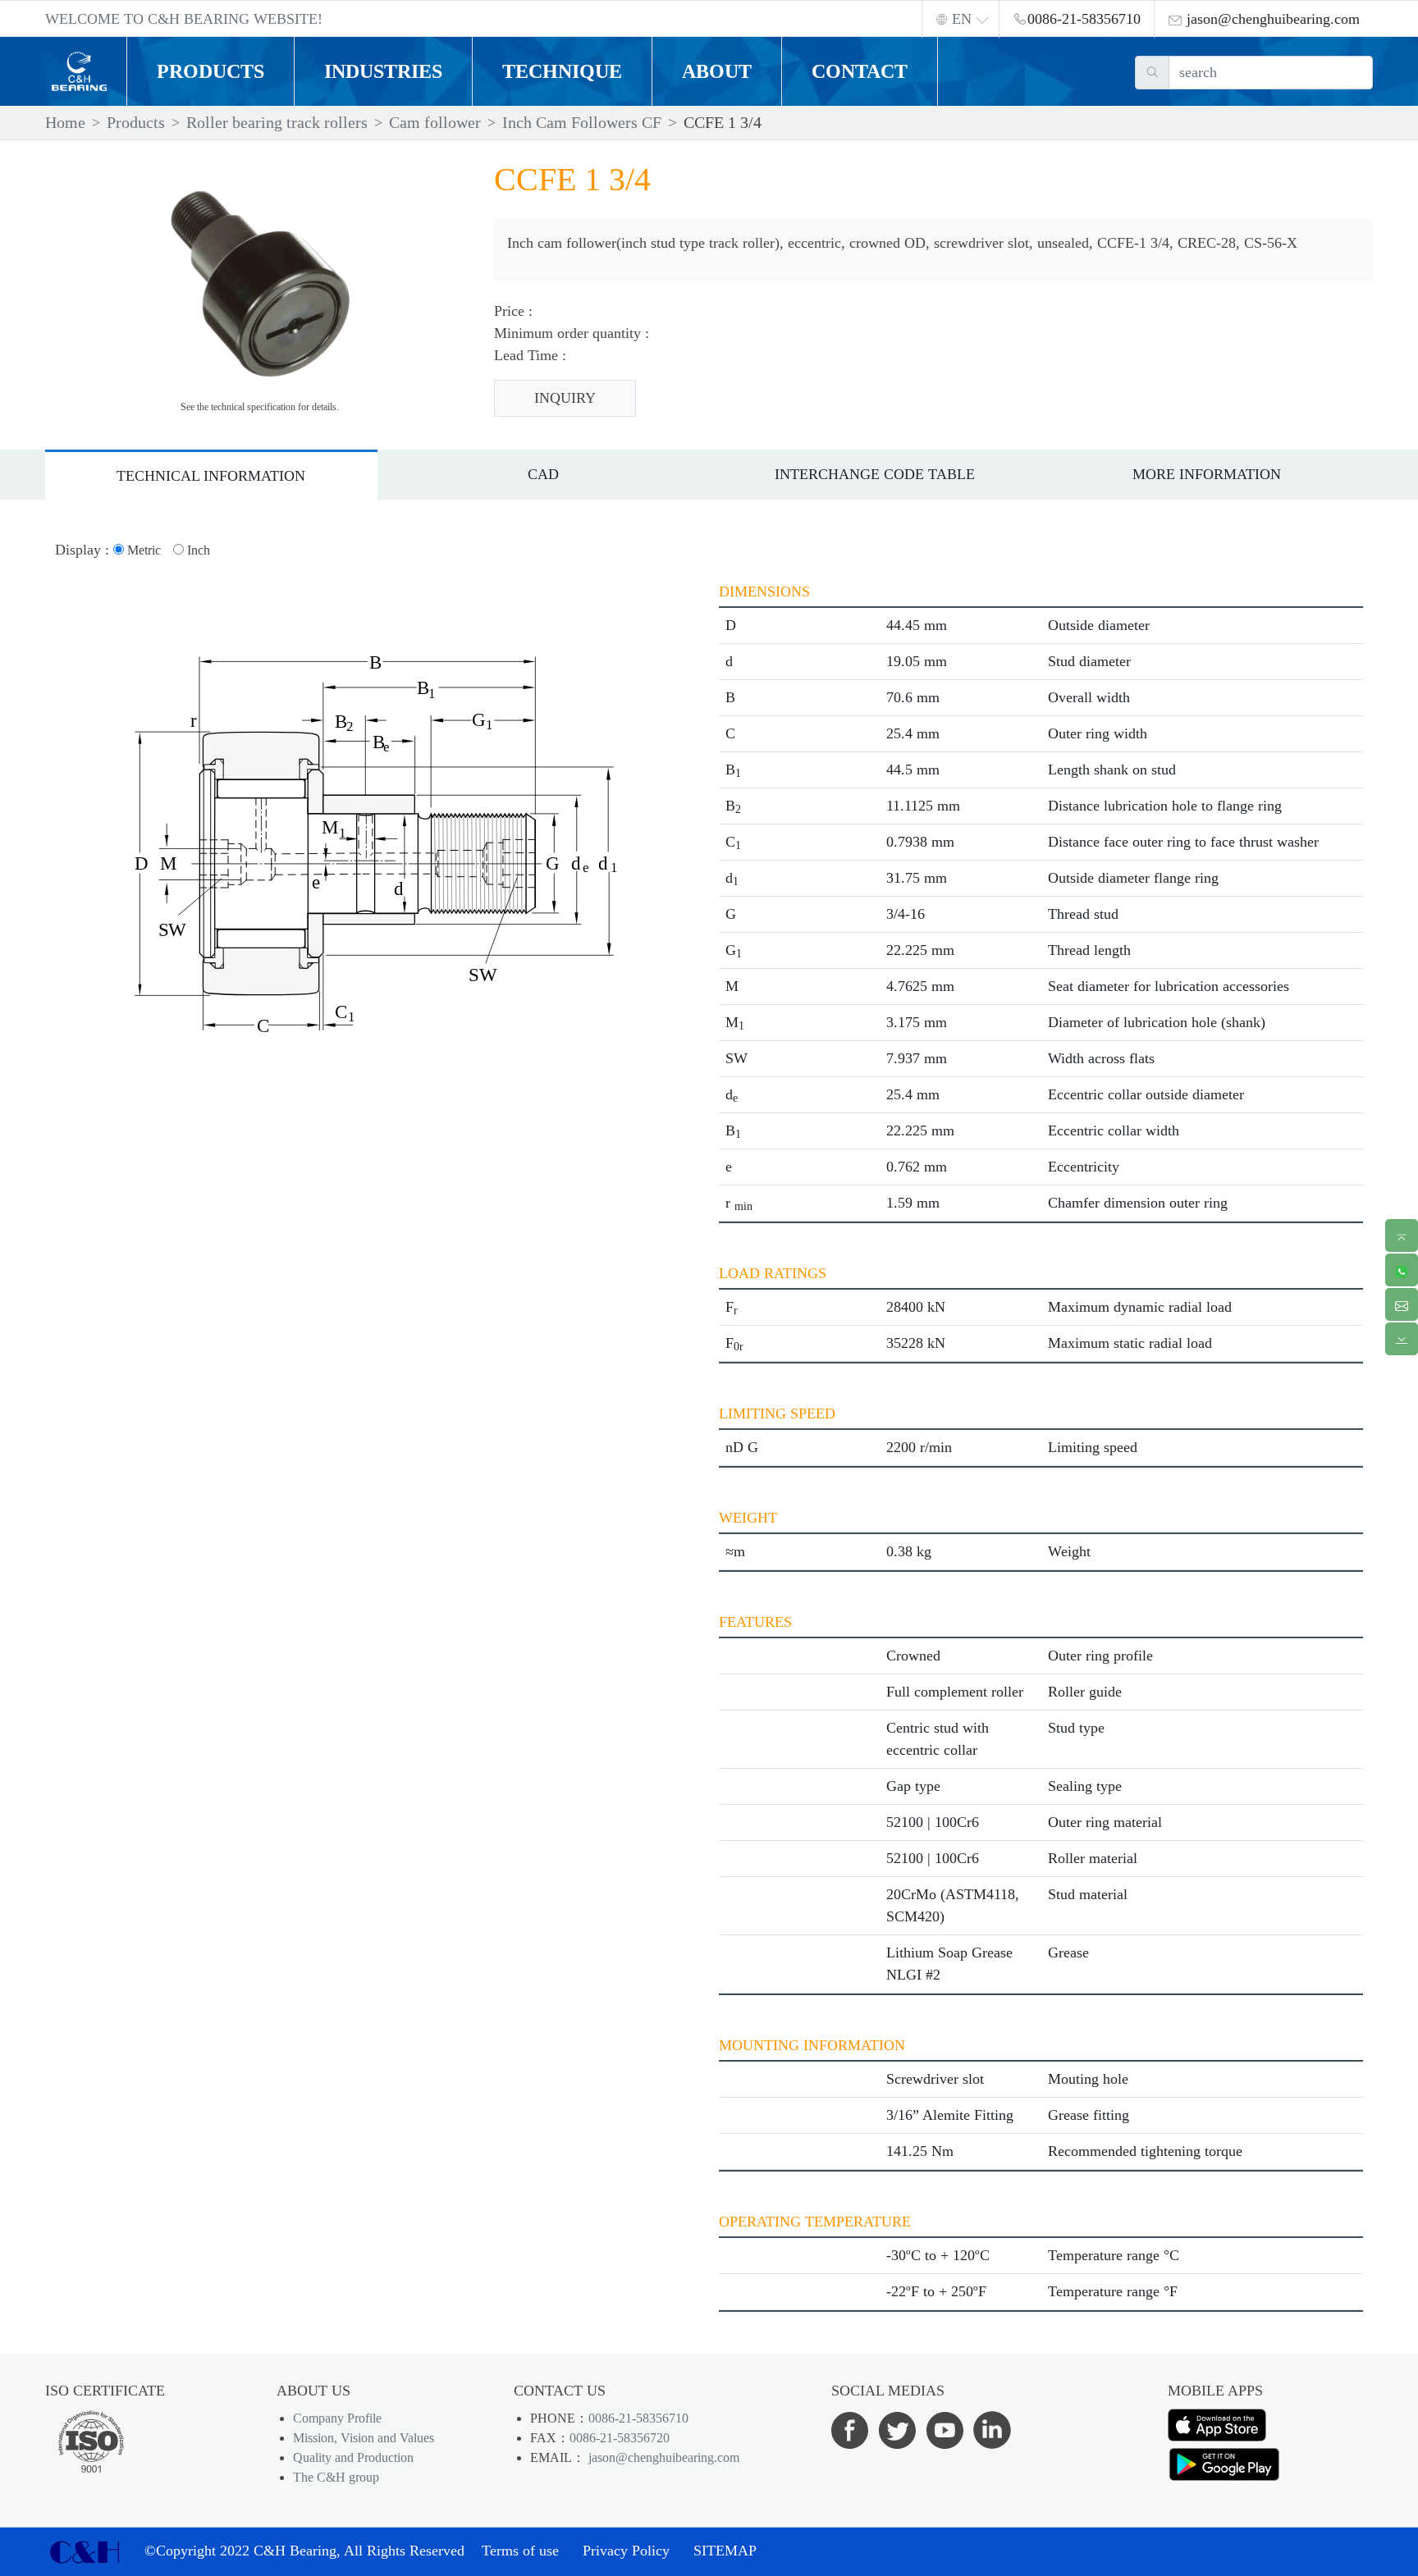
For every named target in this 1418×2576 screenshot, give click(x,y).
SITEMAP (725, 2551)
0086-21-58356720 (620, 2438)
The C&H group (336, 2477)
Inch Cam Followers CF (582, 122)
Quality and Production (353, 2457)
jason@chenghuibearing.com (662, 2457)
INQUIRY (565, 398)
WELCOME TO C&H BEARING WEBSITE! (184, 19)
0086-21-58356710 (638, 2418)
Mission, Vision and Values (364, 2438)
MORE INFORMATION (1207, 474)
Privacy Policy (626, 2551)
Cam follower (435, 122)
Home (65, 122)
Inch (197, 550)
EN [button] (962, 19)
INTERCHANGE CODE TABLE (875, 474)
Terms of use (520, 2551)
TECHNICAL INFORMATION (211, 476)
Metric (142, 550)
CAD (543, 474)
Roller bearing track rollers (277, 122)
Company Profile (337, 2418)
